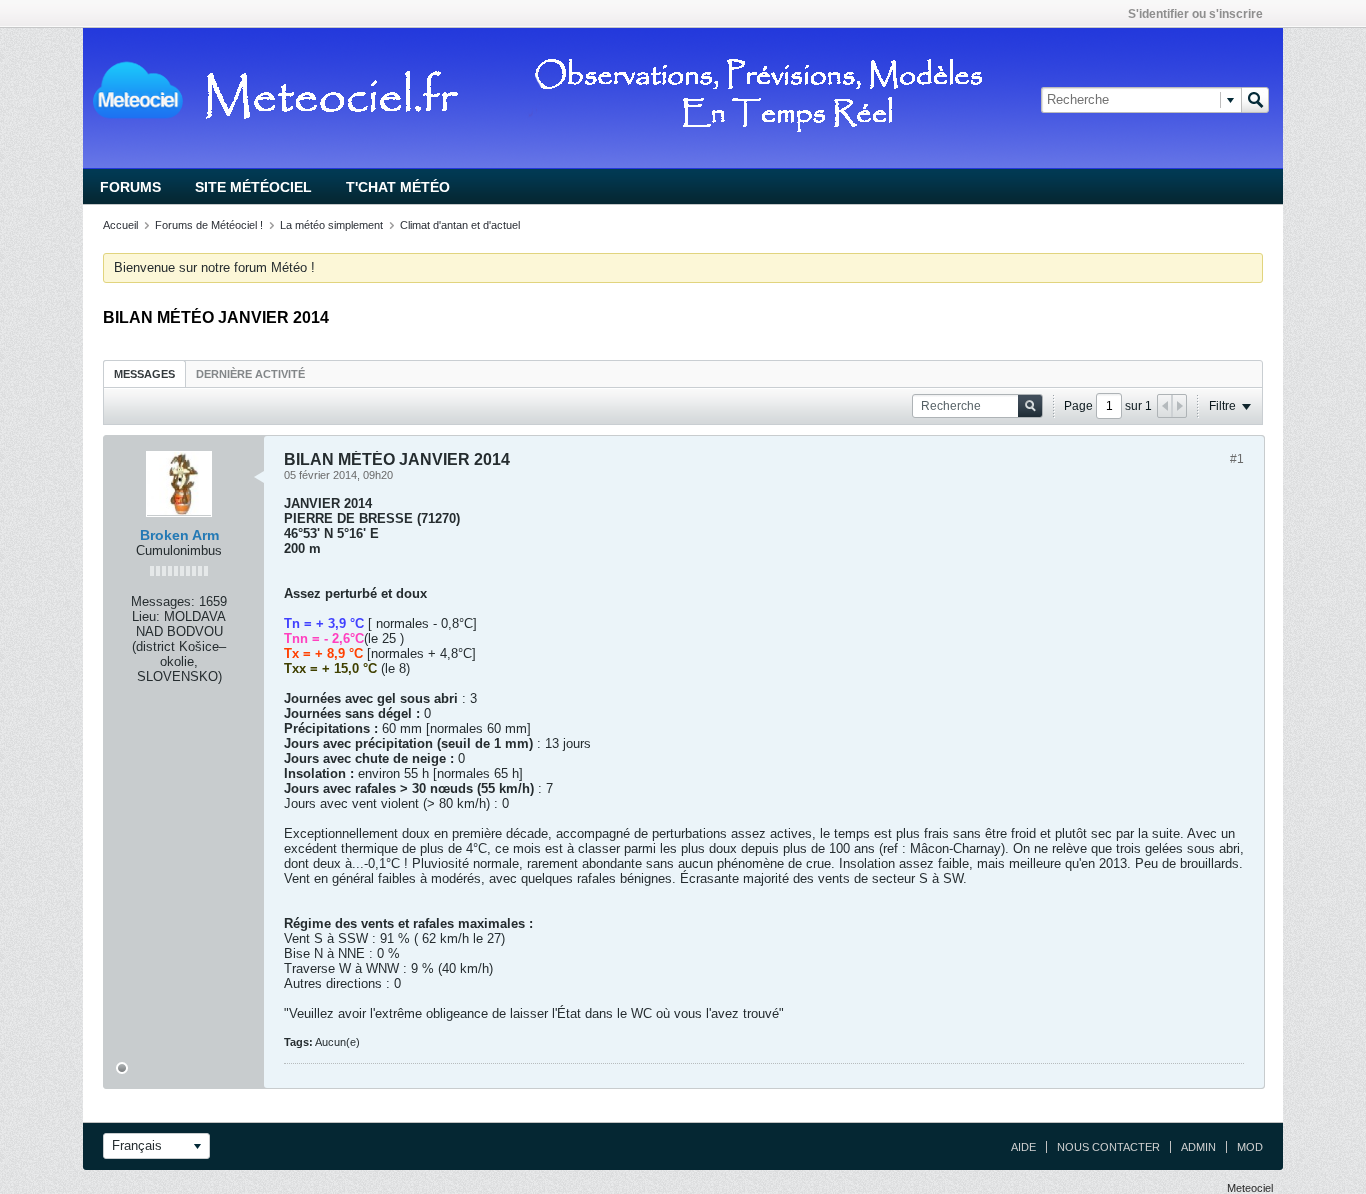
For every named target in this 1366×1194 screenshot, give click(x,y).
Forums (130, 187)
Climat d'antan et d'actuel (460, 225)
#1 (1237, 459)
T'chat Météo (398, 187)
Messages (144, 374)
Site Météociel (253, 187)
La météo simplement (331, 225)
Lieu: (146, 616)
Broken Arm (179, 535)
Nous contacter (1108, 1147)
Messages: (163, 601)
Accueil (120, 225)
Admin (1198, 1147)
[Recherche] (1255, 100)
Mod (1250, 1147)
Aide (1023, 1147)
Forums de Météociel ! (209, 225)
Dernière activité (250, 374)
